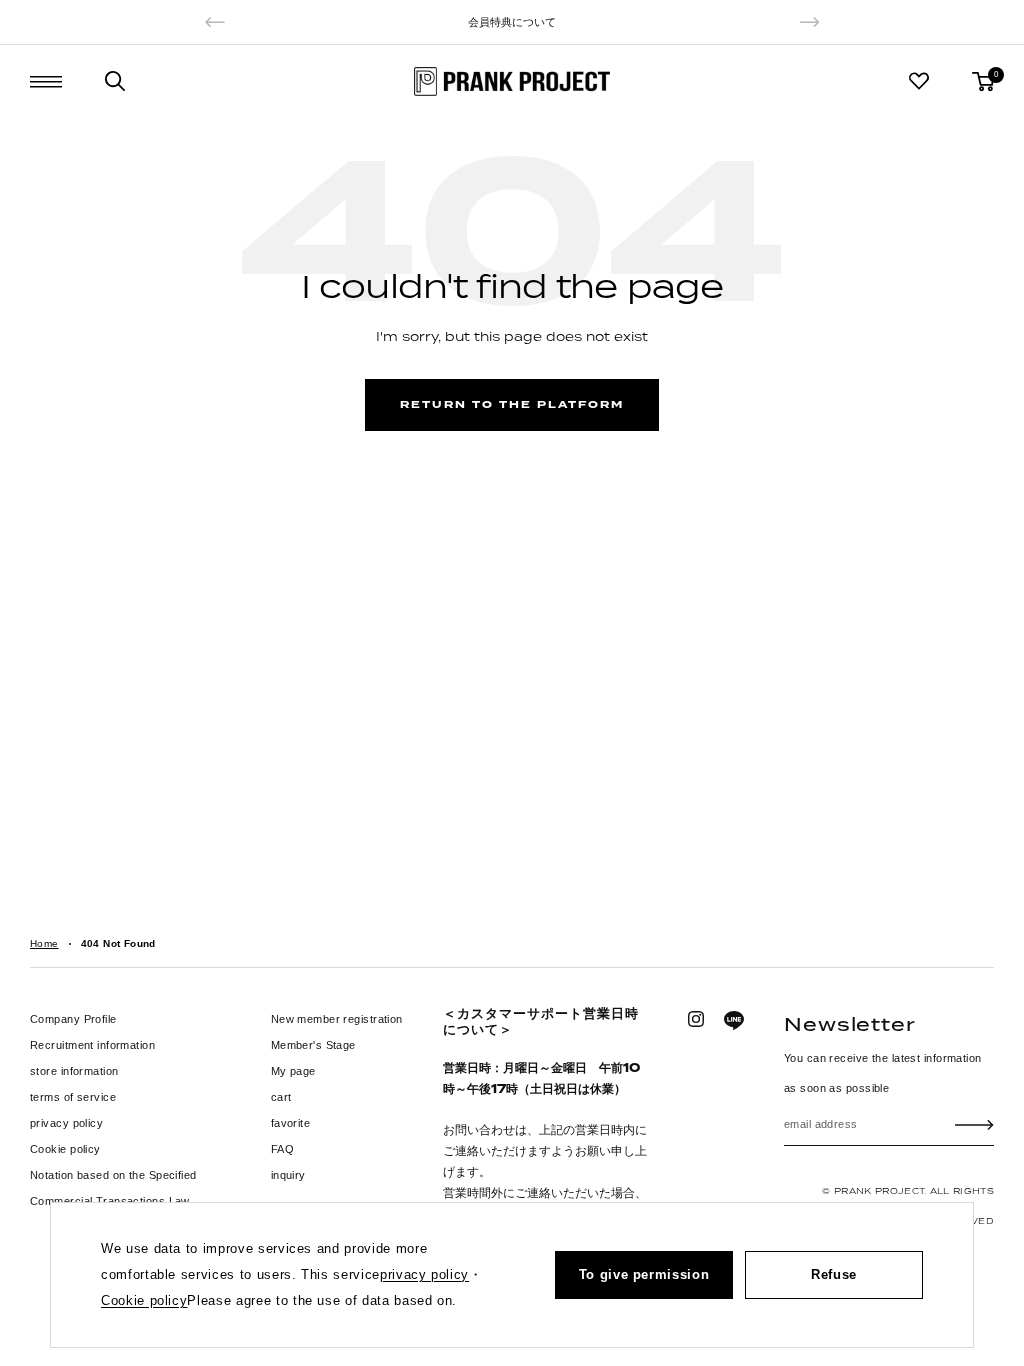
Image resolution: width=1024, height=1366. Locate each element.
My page (293, 1071)
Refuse (834, 1274)
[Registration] (974, 1124)
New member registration (337, 1019)
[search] (115, 81)
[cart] (983, 81)
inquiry (288, 1175)
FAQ (282, 1149)
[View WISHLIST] (919, 81)
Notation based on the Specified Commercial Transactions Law (113, 1188)
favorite (291, 1123)
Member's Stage (313, 1045)
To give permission (644, 1274)
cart (281, 1097)
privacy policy (66, 1123)
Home (44, 943)
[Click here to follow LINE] (734, 1021)
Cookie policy (65, 1149)
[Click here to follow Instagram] (696, 1019)
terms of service (73, 1097)
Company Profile (73, 1019)
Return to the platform (512, 404)
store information (74, 1071)
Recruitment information (92, 1045)
